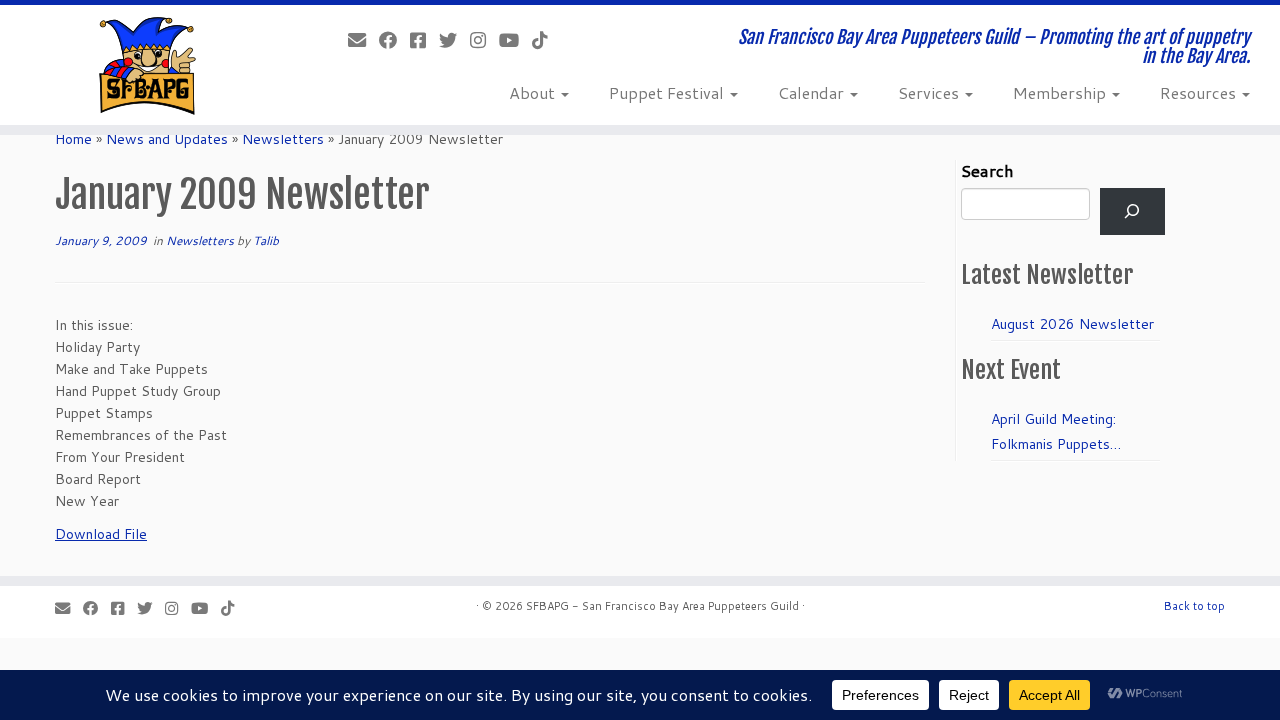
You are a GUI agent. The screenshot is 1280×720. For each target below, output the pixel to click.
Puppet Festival (668, 92)
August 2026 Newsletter (1072, 324)
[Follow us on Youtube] (515, 40)
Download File (101, 534)
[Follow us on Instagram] (484, 40)
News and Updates (167, 139)
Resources (1200, 92)
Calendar (813, 92)
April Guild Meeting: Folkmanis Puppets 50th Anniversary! (1053, 433)
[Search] (1132, 211)
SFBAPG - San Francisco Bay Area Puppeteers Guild (662, 606)
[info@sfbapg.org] (363, 40)
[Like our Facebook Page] (394, 40)
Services (930, 92)
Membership (1061, 92)
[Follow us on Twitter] (454, 40)
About (534, 92)
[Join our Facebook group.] (424, 40)
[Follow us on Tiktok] (546, 40)
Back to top (1194, 606)
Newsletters (283, 139)
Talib (266, 240)
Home (73, 139)
